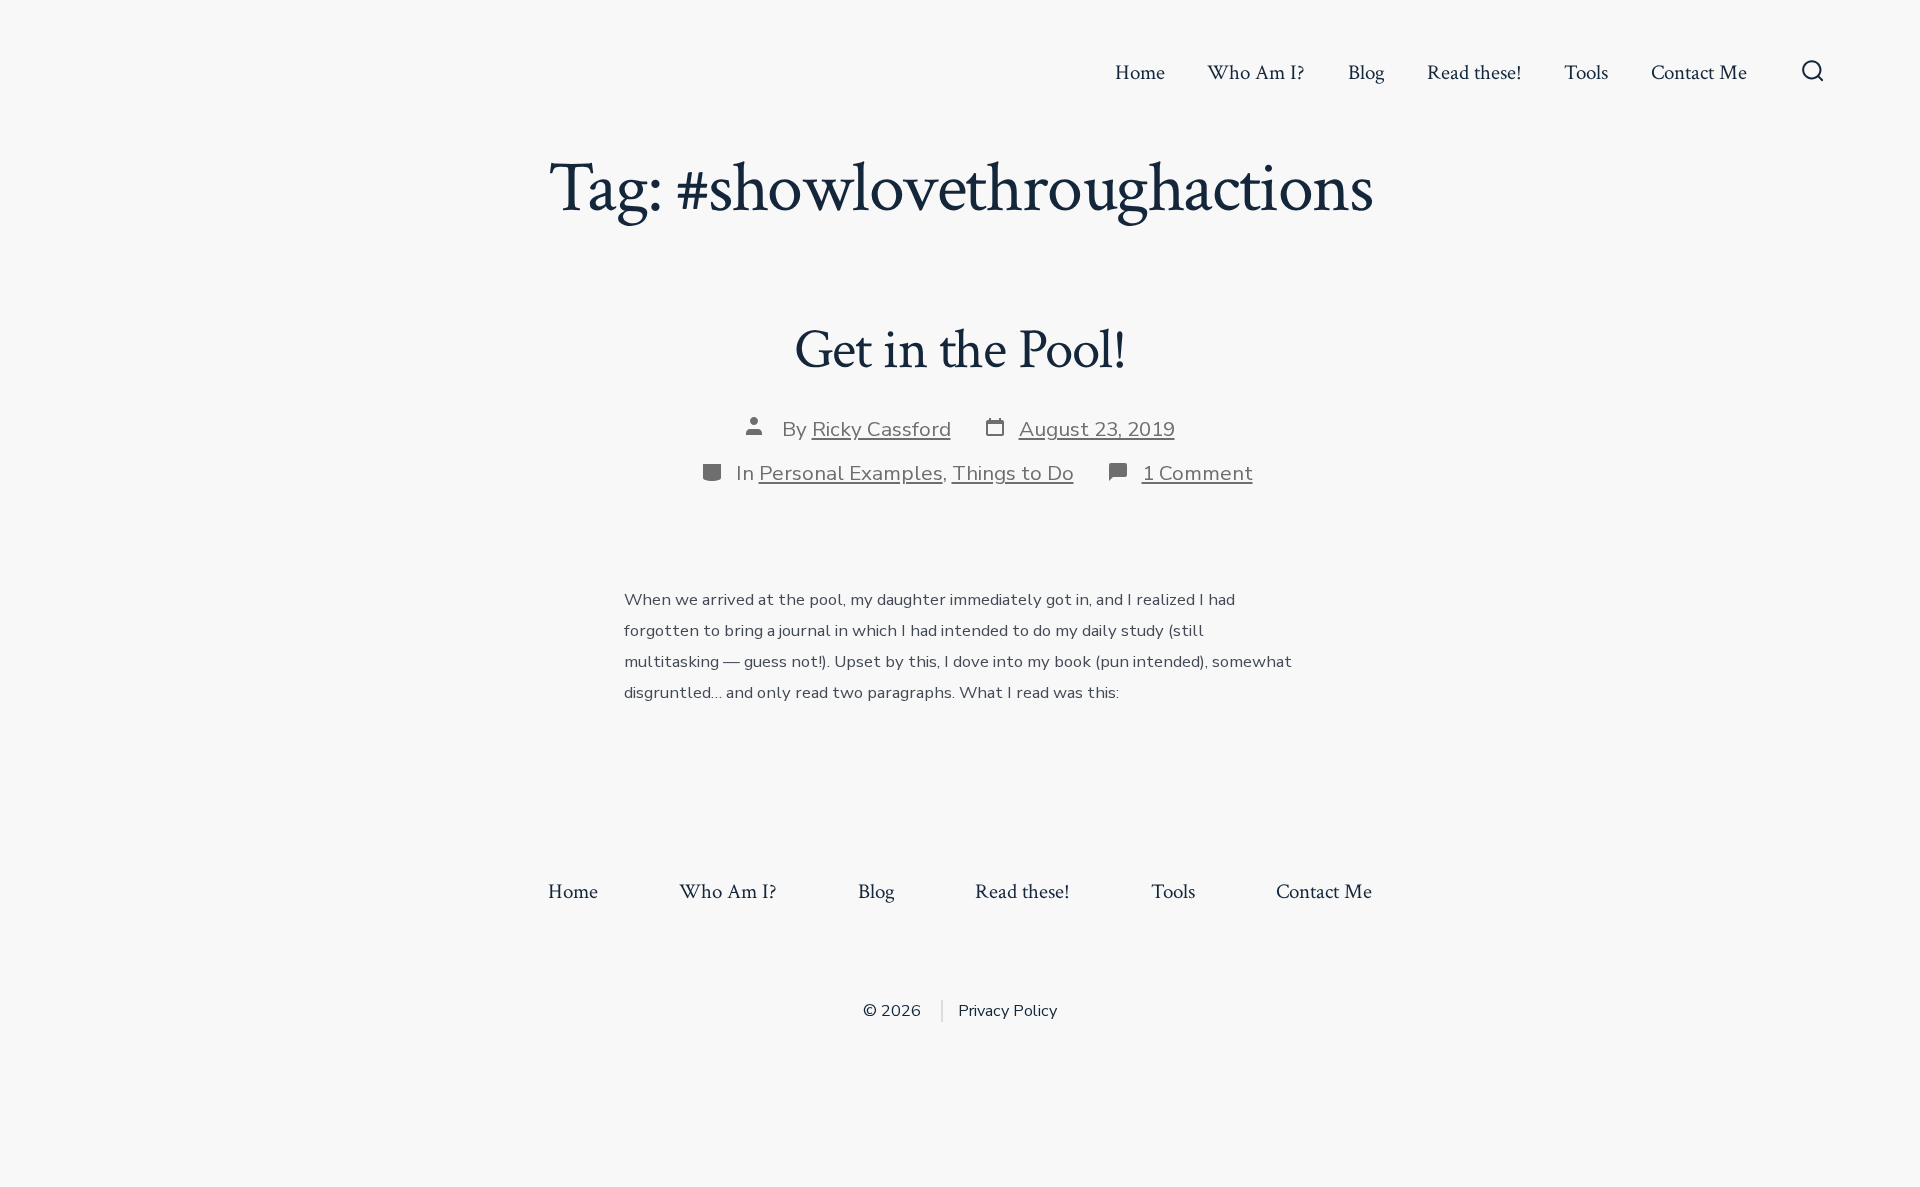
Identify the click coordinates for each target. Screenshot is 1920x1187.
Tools (1586, 72)
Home (1140, 72)
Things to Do (1013, 473)
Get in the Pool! (960, 350)
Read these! (1474, 72)
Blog (1366, 72)
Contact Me (1699, 72)
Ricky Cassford (881, 429)
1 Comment (1197, 473)
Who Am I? (1256, 72)
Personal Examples (851, 473)
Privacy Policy (1007, 1011)
